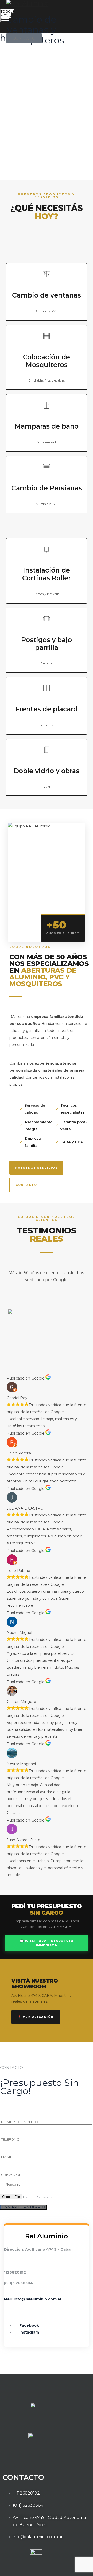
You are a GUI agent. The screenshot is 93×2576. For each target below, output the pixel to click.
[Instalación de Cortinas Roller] (47, 549)
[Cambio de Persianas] (47, 467)
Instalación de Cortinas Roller (47, 574)
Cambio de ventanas (47, 295)
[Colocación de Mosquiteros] (47, 336)
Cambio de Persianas (47, 488)
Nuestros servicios (36, 1168)
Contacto (26, 1185)
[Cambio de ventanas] (47, 274)
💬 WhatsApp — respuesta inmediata (47, 1943)
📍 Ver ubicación (36, 2017)
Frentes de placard (47, 709)
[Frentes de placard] (47, 688)
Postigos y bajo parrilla (47, 644)
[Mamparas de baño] (47, 405)
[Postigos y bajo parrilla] (47, 619)
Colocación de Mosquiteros (47, 361)
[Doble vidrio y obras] (47, 750)
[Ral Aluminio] (46, 3)
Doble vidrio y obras (47, 771)
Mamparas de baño (47, 426)
